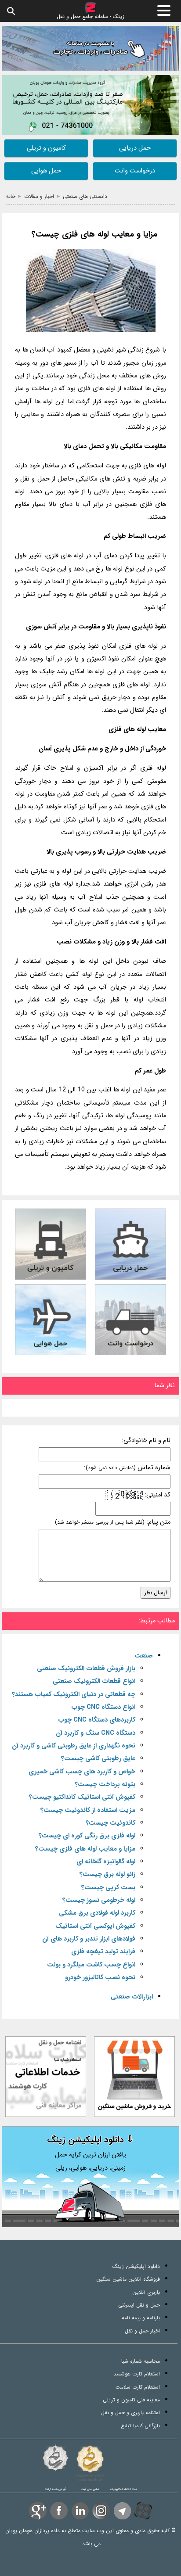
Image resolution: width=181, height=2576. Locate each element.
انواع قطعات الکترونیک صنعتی (94, 1681)
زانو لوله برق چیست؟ (107, 1875)
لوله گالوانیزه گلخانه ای (106, 1862)
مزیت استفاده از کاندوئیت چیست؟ (88, 1810)
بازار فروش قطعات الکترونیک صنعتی (86, 1669)
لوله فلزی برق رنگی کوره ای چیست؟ (87, 1836)
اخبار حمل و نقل (142, 2331)
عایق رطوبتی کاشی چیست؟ (98, 1759)
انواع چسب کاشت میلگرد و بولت (91, 1965)
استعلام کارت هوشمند (137, 2374)
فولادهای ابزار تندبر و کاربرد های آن (89, 1939)
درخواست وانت (135, 171)
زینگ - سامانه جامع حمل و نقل (90, 16)
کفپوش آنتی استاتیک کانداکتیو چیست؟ (82, 1797)
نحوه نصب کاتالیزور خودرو (100, 1978)
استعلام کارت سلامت (138, 2387)
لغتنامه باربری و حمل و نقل (130, 2413)
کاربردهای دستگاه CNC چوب (97, 1720)
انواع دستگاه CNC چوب (103, 1707)
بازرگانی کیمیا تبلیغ (140, 2426)
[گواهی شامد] (55, 2458)
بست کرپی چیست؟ (108, 1888)
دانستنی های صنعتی (85, 196)
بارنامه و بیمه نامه (141, 2318)
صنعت (144, 1656)
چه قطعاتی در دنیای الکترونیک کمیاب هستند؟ (74, 1695)
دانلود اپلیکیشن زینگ (136, 2266)
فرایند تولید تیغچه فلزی (103, 1952)
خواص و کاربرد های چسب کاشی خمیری (82, 1772)
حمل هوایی (46, 171)
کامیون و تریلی (46, 148)
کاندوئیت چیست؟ (110, 1823)
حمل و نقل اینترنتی (139, 2305)
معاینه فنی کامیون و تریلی (131, 2400)
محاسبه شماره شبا (141, 2361)
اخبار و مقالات (39, 196)
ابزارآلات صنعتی (132, 1997)
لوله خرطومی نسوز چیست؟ (99, 1900)
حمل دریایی (135, 148)
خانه (11, 196)
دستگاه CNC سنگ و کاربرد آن (96, 1733)
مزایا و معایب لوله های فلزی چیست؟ (94, 235)
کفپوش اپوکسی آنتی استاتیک (95, 1926)
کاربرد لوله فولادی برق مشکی (97, 1913)
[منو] (164, 11)
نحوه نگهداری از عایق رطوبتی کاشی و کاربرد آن (74, 1746)
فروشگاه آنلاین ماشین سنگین (128, 2279)
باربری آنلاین (146, 2292)
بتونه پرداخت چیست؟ (105, 1785)
